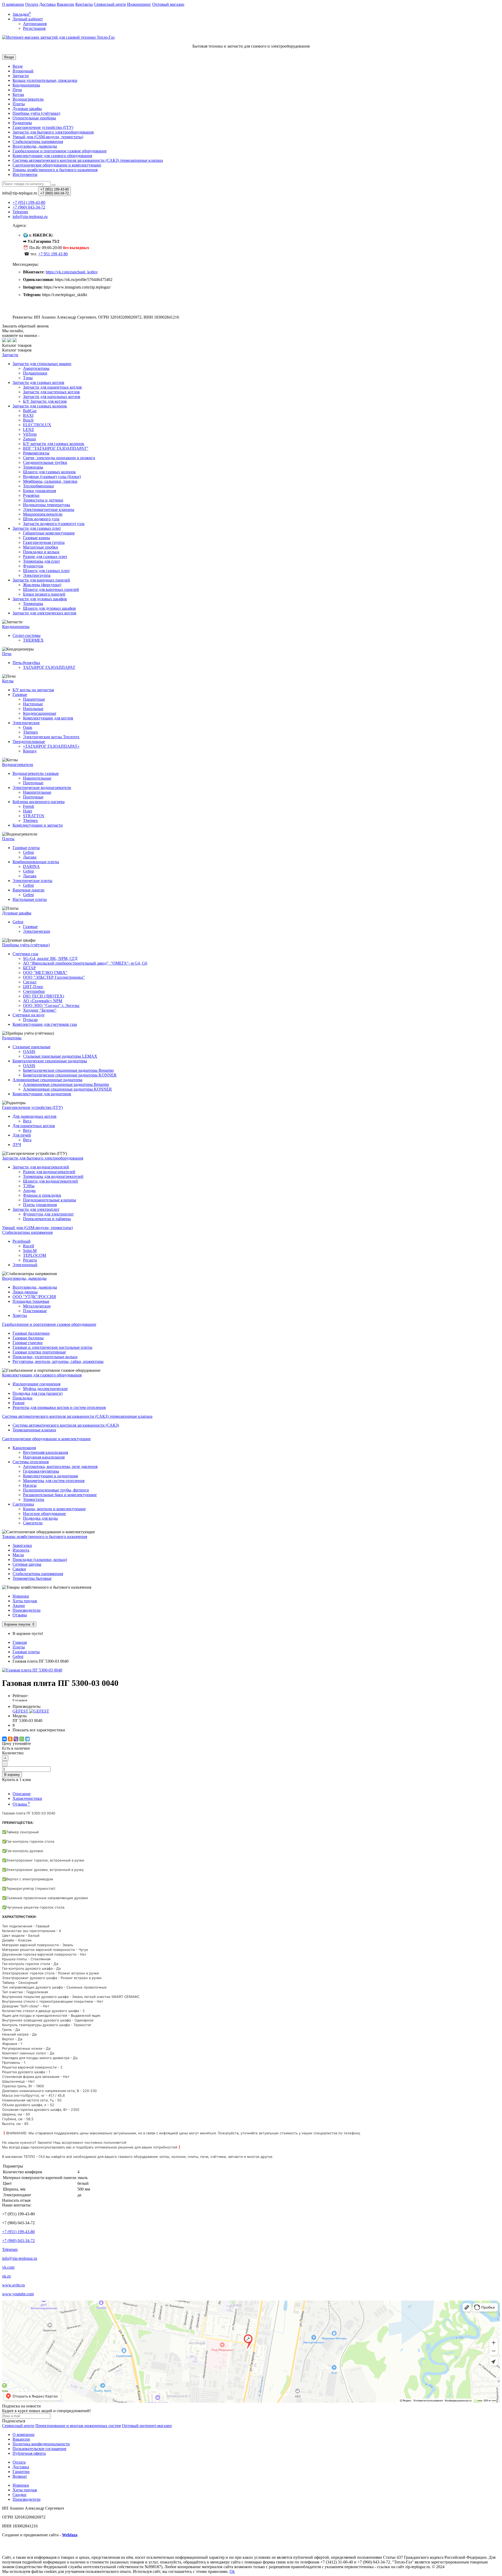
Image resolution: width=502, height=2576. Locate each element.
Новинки (21, 1596)
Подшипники (35, 373)
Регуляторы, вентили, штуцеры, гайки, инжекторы (58, 1361)
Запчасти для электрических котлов (44, 613)
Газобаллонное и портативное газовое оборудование (60, 151)
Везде (18, 66)
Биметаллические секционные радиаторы (50, 1061)
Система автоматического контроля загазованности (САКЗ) (66, 1425)
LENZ (28, 430)
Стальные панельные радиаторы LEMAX (60, 1056)
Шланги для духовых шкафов (49, 608)
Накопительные (37, 778)
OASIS (29, 1051)
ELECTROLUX (37, 425)
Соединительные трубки (45, 462)
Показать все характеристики (39, 1730)
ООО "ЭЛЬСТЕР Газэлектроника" (54, 977)
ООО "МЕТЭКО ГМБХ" (45, 973)
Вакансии (65, 4)
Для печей (22, 1135)
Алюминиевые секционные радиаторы (47, 1080)
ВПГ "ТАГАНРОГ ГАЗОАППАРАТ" (56, 448)
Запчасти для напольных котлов (52, 397)
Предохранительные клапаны (50, 1200)
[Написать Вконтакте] (4, 341)
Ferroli (28, 806)
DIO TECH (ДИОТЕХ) (44, 996)
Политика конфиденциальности (41, 2444)
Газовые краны (36, 538)
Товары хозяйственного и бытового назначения (55, 170)
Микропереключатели (43, 514)
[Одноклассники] (10, 1739)
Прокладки (22, 1398)
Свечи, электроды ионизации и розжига (59, 458)
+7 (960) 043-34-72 (18, 2241)
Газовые (20, 695)
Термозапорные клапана (34, 1430)
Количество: (13, 1753)
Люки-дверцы (25, 1292)
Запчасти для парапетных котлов (52, 387)
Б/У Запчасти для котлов (45, 401)
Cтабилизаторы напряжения (38, 142)
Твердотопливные (29, 742)
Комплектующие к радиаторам (50, 1476)
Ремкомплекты (36, 453)
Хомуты (20, 1315)
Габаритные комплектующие (49, 533)
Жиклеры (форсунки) (42, 585)
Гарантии (21, 2472)
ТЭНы (29, 1186)
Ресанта (30, 1260)
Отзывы (20, 1615)
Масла (18, 1555)
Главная (20, 1642)
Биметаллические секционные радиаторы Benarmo (68, 1070)
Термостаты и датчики (43, 500)
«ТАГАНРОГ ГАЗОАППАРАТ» (51, 746)
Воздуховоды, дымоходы (35, 146)
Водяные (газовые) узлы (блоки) (52, 477)
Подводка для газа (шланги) (38, 1393)
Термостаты (34, 1499)
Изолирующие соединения (36, 1384)
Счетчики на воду (29, 1015)
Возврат (20, 2476)
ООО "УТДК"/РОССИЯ (34, 1297)
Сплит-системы (27, 635)
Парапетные (34, 699)
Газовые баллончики (31, 1333)
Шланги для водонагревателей (50, 1181)
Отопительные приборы (34, 118)
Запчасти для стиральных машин (42, 364)
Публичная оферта (29, 2453)
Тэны (28, 378)
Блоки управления (39, 491)
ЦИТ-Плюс (33, 987)
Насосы (30, 1485)
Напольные (33, 709)
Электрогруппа (37, 575)
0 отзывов (20, 1700)
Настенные (33, 704)
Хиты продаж (25, 1601)
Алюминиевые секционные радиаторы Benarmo (66, 1084)
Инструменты (25, 174)
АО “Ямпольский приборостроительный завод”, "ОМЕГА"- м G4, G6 (85, 963)
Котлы (18, 94)
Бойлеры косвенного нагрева (39, 802)
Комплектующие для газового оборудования (52, 156)
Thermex (30, 732)
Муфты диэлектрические (45, 1389)
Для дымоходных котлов (35, 1116)
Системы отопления (31, 1462)
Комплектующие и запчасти (38, 825)
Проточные (33, 783)
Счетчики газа (25, 954)
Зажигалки (22, 1545)
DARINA (31, 866)
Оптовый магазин (168, 4)
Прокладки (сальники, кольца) (40, 1560)
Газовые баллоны (28, 1338)
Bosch (28, 420)
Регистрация (34, 28)
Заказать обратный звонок (25, 326)
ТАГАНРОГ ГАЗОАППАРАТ (49, 667)
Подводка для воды (40, 1518)
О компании (13, 4)
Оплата (32, 4)
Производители (27, 1610)
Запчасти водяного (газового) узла (54, 524)
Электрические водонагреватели (42, 788)
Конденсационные (40, 713)
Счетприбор (34, 991)
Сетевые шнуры (27, 1564)
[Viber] (16, 1739)
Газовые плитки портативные (39, 1352)
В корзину (12, 1775)
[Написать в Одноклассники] (15, 341)
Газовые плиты (26, 848)
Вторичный (23, 71)
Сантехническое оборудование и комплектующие (57, 165)
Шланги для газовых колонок (49, 472)
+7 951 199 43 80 (53, 254)
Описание (22, 1794)
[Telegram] (27, 1739)
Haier (28, 811)
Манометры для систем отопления (54, 1481)
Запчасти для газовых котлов (38, 382)
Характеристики (27, 1798)
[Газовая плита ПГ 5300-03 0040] (32, 1670)
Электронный (25, 1265)
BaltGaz (30, 411)
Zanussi (29, 439)
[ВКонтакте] (4, 1739)
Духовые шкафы (27, 109)
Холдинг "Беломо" (40, 1010)
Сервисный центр (110, 4)
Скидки (19, 2495)
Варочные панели (28, 890)
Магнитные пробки (41, 547)
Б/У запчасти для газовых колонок (54, 444)
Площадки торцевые (31, 1301)
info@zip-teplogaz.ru (20, 2258)
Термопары (33, 467)
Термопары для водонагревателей (53, 1176)
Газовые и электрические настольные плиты (52, 1347)
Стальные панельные (32, 1047)
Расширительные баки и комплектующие (60, 1495)
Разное (19, 1403)
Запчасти (21, 76)
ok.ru (6, 2276)
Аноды (29, 1191)
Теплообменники (38, 486)
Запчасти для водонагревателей (41, 1167)
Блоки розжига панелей (44, 594)
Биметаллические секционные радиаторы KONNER (70, 1075)
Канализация (24, 1448)
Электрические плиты (32, 881)
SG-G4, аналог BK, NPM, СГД (50, 958)
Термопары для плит (41, 561)
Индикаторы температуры (47, 505)
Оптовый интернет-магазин (147, 2426)
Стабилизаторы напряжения (38, 1574)
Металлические (37, 1306)
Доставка (47, 4)
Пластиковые (35, 1311)
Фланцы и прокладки (42, 1195)
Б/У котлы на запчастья (33, 690)
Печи (17, 90)
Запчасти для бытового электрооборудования (53, 132)
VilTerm (30, 434)
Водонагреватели (28, 99)
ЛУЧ (17, 1145)
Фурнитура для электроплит (48, 1214)
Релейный (22, 1241)
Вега (27, 1121)
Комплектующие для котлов (48, 718)
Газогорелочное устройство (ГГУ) (43, 127)
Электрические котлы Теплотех (51, 737)
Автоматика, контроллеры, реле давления (60, 1466)
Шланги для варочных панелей (51, 589)
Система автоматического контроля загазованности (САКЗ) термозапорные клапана (88, 160)
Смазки (19, 1569)
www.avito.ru (13, 2285)
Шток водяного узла (41, 519)
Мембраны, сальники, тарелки (50, 481)
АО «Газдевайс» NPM (43, 1001)
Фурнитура (33, 566)
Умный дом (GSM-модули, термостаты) (48, 137)
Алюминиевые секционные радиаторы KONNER (67, 1089)
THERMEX (33, 640)
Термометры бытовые (32, 1578)
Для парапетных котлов (34, 1126)
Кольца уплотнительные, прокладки (45, 80)
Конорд (30, 751)
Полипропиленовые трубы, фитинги (56, 1490)
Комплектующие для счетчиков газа (45, 1024)
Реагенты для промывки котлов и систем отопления (59, 1407)
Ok (232, 2571)
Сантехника (23, 1504)
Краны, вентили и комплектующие (54, 1509)
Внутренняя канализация (45, 1452)
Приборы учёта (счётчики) (36, 113)
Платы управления (40, 1205)
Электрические (26, 723)
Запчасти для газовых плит (37, 528)
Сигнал (30, 982)
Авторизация (35, 24)
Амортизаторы (36, 368)
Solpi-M (30, 1251)
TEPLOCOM (35, 1255)
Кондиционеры (26, 85)
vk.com (8, 2267)
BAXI (28, 415)
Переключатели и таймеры (47, 1219)
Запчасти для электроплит (36, 1209)
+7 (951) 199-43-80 (18, 2232)
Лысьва (30, 857)
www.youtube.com (18, 2294)
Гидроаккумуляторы (41, 1471)
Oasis (28, 727)
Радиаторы (22, 123)
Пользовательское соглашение (39, 2449)
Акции (19, 1606)
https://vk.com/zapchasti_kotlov (72, 272)
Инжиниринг (139, 4)
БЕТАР (29, 968)
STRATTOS (34, 816)
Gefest (28, 852)
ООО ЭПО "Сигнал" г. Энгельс (51, 1005)
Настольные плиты (30, 899)
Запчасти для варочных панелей (41, 580)
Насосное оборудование (44, 1514)
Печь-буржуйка (26, 663)
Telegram (10, 2249)
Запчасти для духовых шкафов (40, 599)
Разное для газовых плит (45, 557)
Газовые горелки (28, 1343)
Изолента (21, 1550)
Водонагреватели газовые (36, 773)
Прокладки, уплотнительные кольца (45, 1357)
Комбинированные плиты (36, 862)
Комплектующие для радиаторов (42, 1094)
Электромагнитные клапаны (49, 509)
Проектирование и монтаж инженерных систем (78, 2426)
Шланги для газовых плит (46, 571)
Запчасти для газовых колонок (40, 406)
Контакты (84, 4)
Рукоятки (31, 495)
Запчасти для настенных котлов (51, 392)
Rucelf (28, 1246)
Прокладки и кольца (41, 552)
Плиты (19, 104)
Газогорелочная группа (44, 542)
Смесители (33, 1523)
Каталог (17, 350)
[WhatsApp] (22, 1739)
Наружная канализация (44, 1457)
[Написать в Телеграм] (9, 341)
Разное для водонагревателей (49, 1172)
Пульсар (30, 1020)
